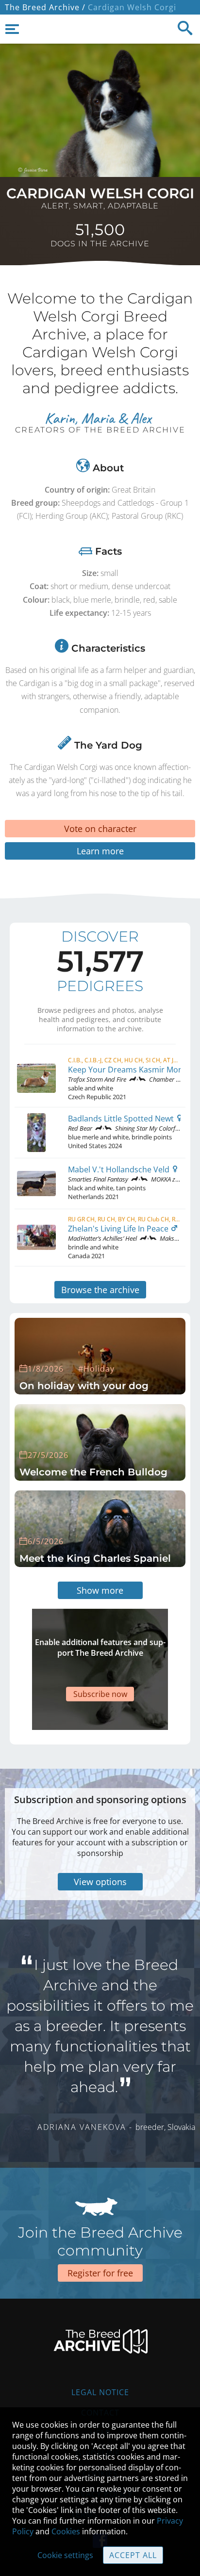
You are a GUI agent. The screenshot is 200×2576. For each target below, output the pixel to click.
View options (100, 1882)
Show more (100, 1590)
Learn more (100, 851)
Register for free (100, 2273)
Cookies (66, 2531)
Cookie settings (65, 2555)
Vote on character (100, 829)
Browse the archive (100, 1290)
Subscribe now (100, 1694)
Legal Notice (100, 2392)
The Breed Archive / (45, 7)
